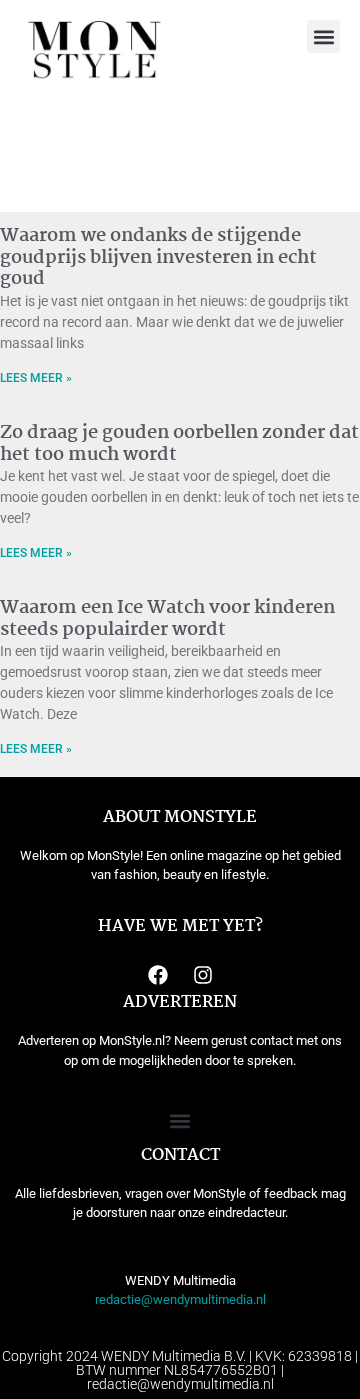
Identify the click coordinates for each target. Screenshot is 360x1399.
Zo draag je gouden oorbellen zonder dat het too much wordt (179, 444)
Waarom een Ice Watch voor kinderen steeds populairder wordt (167, 619)
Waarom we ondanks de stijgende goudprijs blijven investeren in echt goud (158, 257)
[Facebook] (158, 975)
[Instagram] (203, 975)
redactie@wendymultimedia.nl (180, 1299)
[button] (323, 36)
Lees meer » (36, 378)
